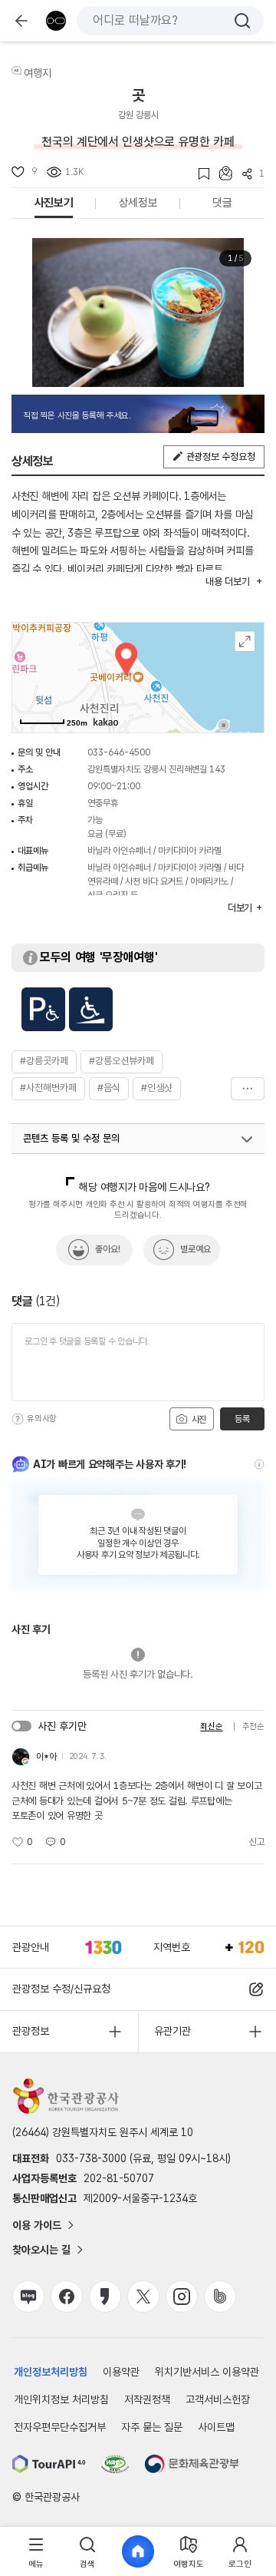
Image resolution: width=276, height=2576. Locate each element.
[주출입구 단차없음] (91, 1009)
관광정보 (31, 2031)
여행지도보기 (245, 642)
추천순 (253, 1726)
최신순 (211, 1726)
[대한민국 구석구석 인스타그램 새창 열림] (182, 2297)
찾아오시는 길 (41, 2250)
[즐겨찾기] (199, 174)
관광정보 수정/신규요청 (61, 1989)
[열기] (247, 1139)
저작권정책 (147, 2399)
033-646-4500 (119, 752)
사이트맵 (216, 2427)
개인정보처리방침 (51, 2372)
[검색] (242, 21)
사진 (198, 1420)
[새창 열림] (49, 2464)
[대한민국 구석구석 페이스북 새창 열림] (67, 2297)
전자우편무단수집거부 (60, 2427)
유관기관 (172, 2031)
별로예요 (195, 1249)
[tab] (36, 2552)
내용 (227, 582)
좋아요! (108, 1249)
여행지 (38, 73)
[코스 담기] (221, 173)
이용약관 (121, 2372)
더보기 (248, 1089)
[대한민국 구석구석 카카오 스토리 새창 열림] (105, 2297)
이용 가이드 (37, 2225)
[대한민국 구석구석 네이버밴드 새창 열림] (220, 2297)
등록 (242, 1419)
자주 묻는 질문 (152, 2427)
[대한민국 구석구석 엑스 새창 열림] (143, 2297)
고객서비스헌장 (218, 2399)
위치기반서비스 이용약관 (207, 2372)
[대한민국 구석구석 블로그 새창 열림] (28, 2297)
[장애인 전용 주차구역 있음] (43, 1009)
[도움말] (18, 1419)
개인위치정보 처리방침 (61, 2399)
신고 (257, 1842)
